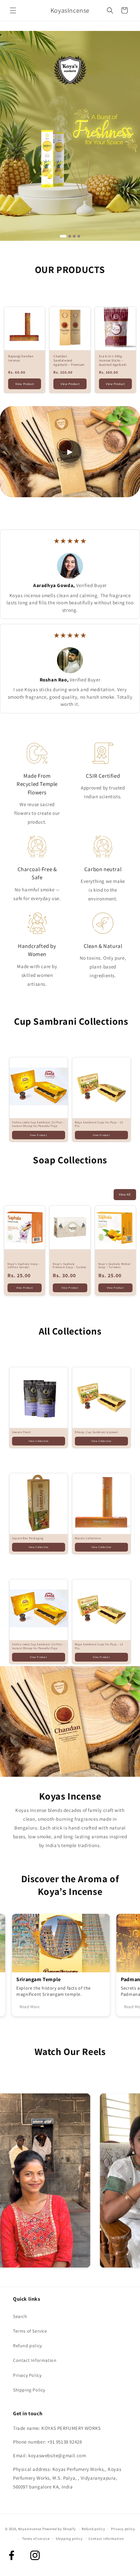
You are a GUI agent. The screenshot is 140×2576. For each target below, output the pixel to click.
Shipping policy (69, 2539)
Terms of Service (30, 2331)
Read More (20, 2007)
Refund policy (28, 2346)
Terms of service (36, 2539)
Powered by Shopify (59, 2529)
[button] (13, 10)
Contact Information (35, 2360)
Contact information (106, 2539)
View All (125, 1194)
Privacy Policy (27, 2375)
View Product (25, 384)
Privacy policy (123, 2529)
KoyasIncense (30, 2529)
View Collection (39, 1441)
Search (20, 2316)
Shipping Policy (29, 2390)
